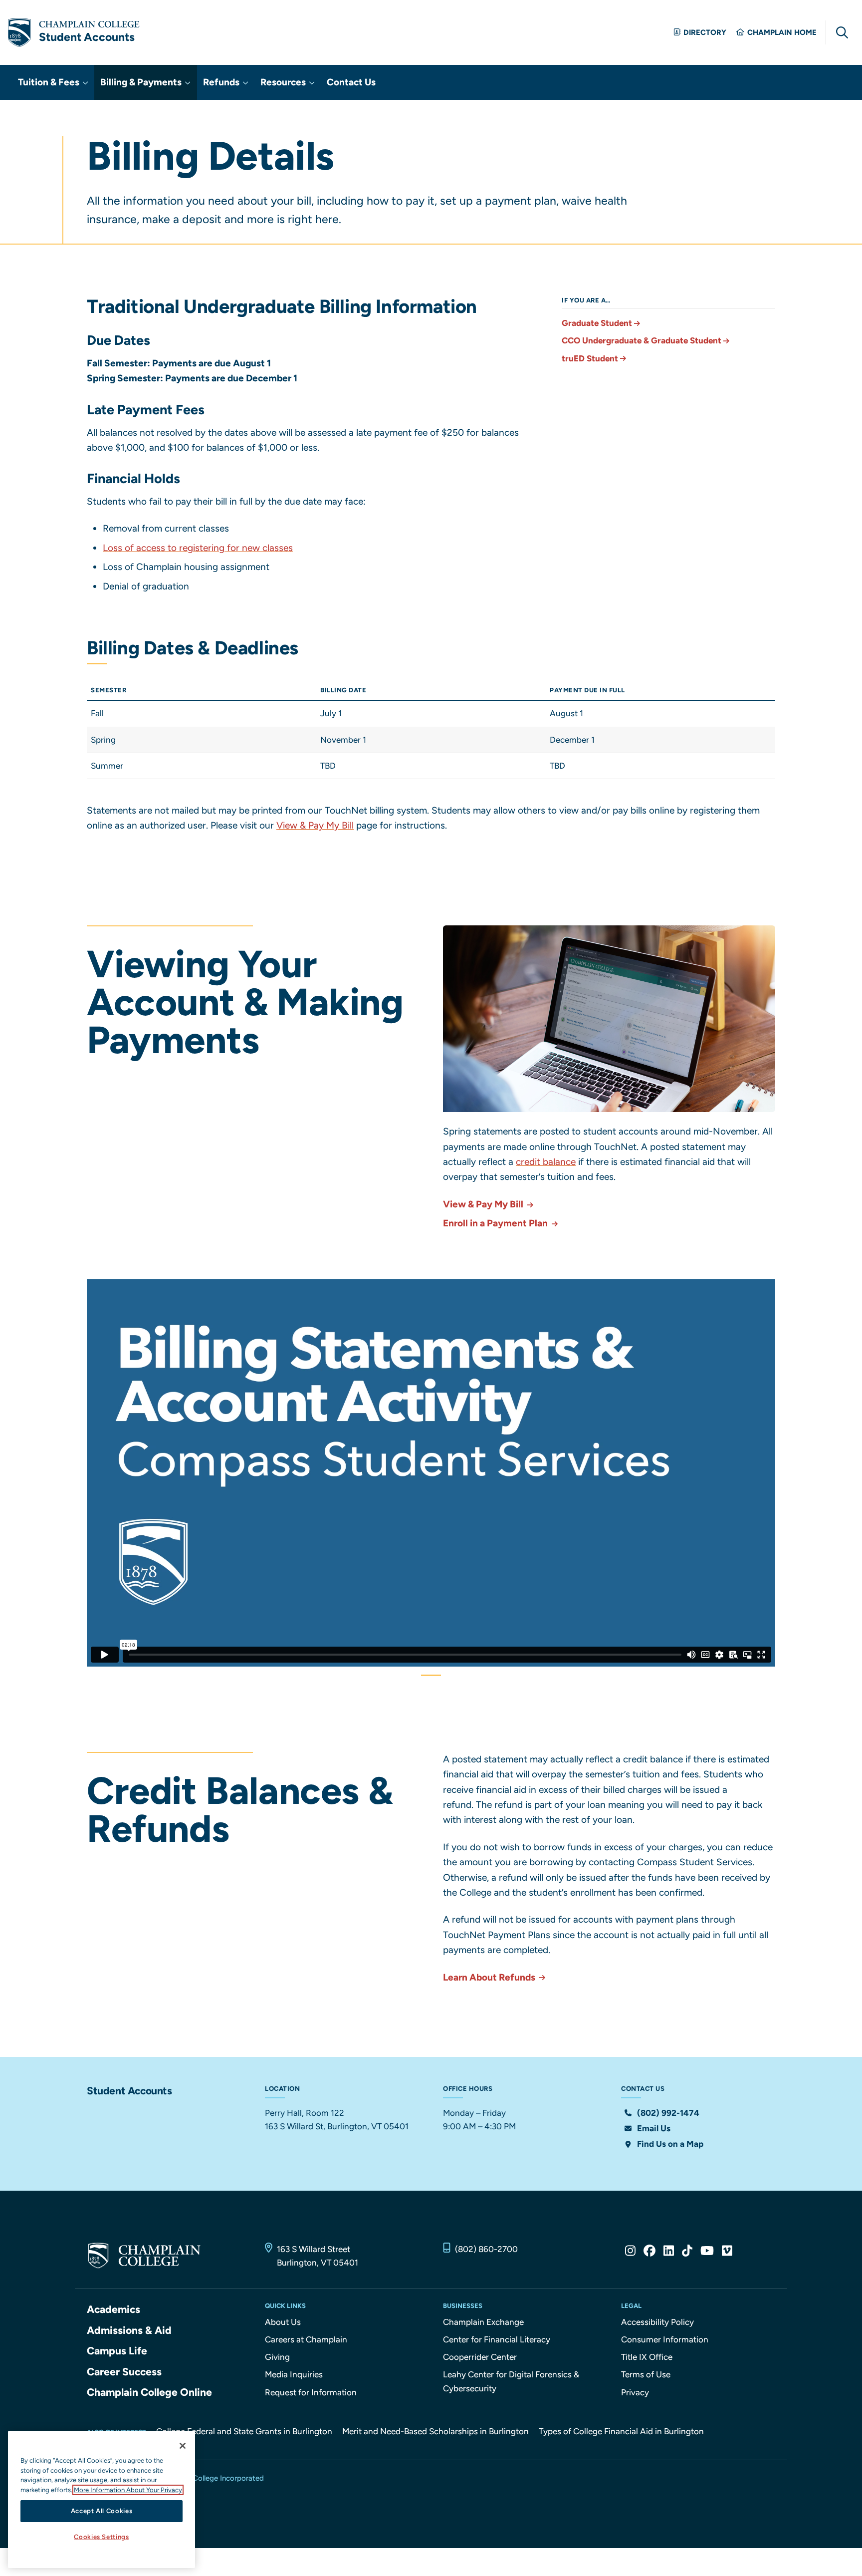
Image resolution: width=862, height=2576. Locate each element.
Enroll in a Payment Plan (496, 1223)
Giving (277, 2357)
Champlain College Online (149, 2392)
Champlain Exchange (483, 2322)
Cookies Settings (102, 2537)
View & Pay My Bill (315, 825)
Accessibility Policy (657, 2322)
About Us (283, 2322)
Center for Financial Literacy (497, 2339)
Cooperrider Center (480, 2357)
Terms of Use (646, 2374)
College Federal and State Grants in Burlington (244, 2431)
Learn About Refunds (490, 1977)
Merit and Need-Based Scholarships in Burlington (435, 2431)
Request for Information (311, 2392)
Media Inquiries (294, 2374)
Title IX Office (647, 2357)
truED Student (590, 358)
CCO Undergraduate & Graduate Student (642, 340)
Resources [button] (284, 82)
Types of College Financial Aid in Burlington (621, 2431)
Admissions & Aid (129, 2330)
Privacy (635, 2392)
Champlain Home (782, 32)
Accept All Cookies (102, 2511)
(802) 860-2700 (486, 2249)
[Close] (183, 2446)
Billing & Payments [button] (142, 82)
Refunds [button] (222, 82)
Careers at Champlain (306, 2339)
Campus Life (117, 2351)
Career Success (124, 2372)
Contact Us (351, 82)
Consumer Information (665, 2339)
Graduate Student (597, 323)
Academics (113, 2309)
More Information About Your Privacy (128, 2490)
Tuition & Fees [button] (50, 82)
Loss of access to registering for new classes (198, 548)
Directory (705, 32)
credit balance (546, 1162)
